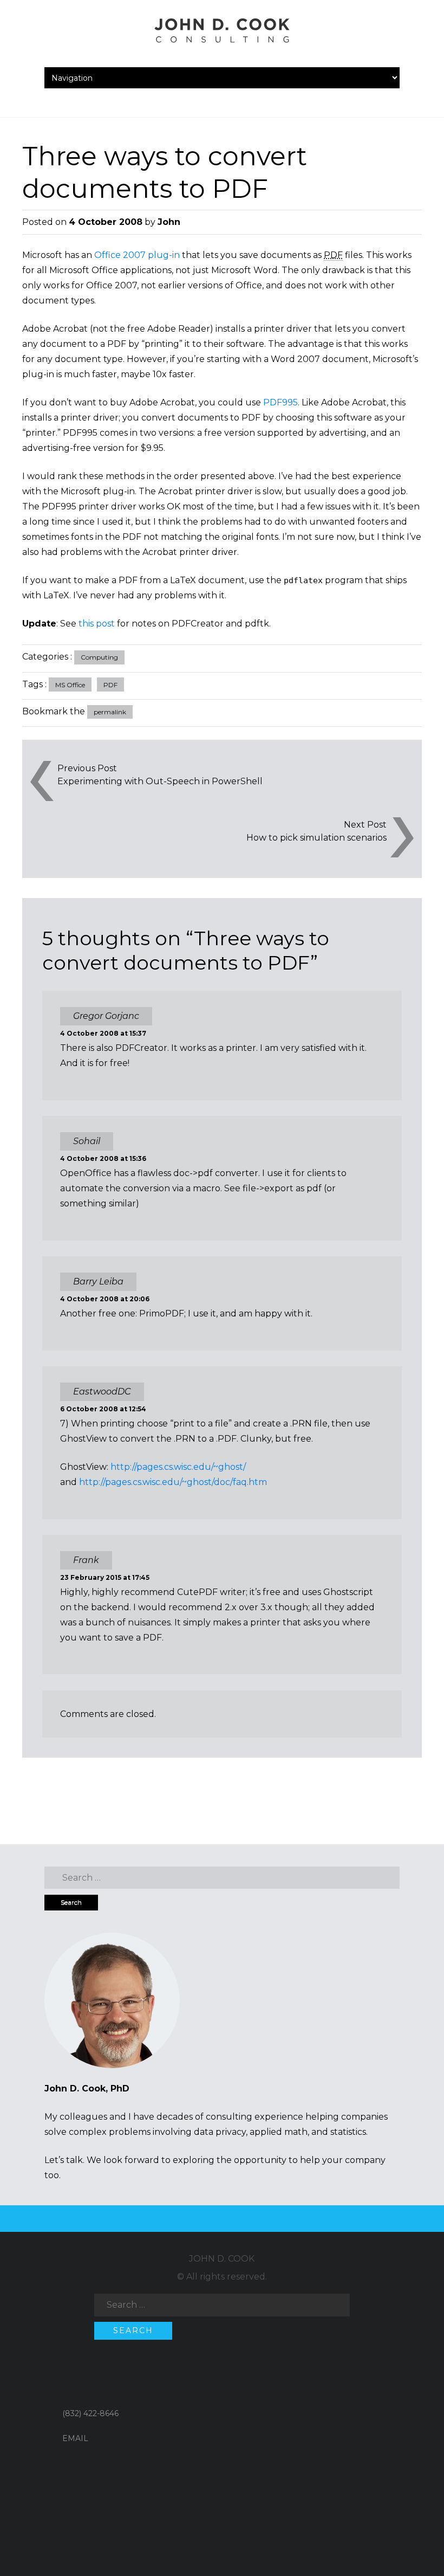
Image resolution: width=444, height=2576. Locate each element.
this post (97, 624)
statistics (348, 2132)
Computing (99, 657)
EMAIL (75, 2438)
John (169, 222)
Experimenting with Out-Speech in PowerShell (160, 781)
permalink (110, 712)
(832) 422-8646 (90, 2413)
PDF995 (280, 402)
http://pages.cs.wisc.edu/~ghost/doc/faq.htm (173, 1482)
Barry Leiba (98, 1281)
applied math (279, 2132)
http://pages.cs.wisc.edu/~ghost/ (178, 1467)
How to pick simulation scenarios (316, 838)
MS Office (70, 685)
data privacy (220, 2132)
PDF (110, 685)
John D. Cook (222, 2259)
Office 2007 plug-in (137, 255)
